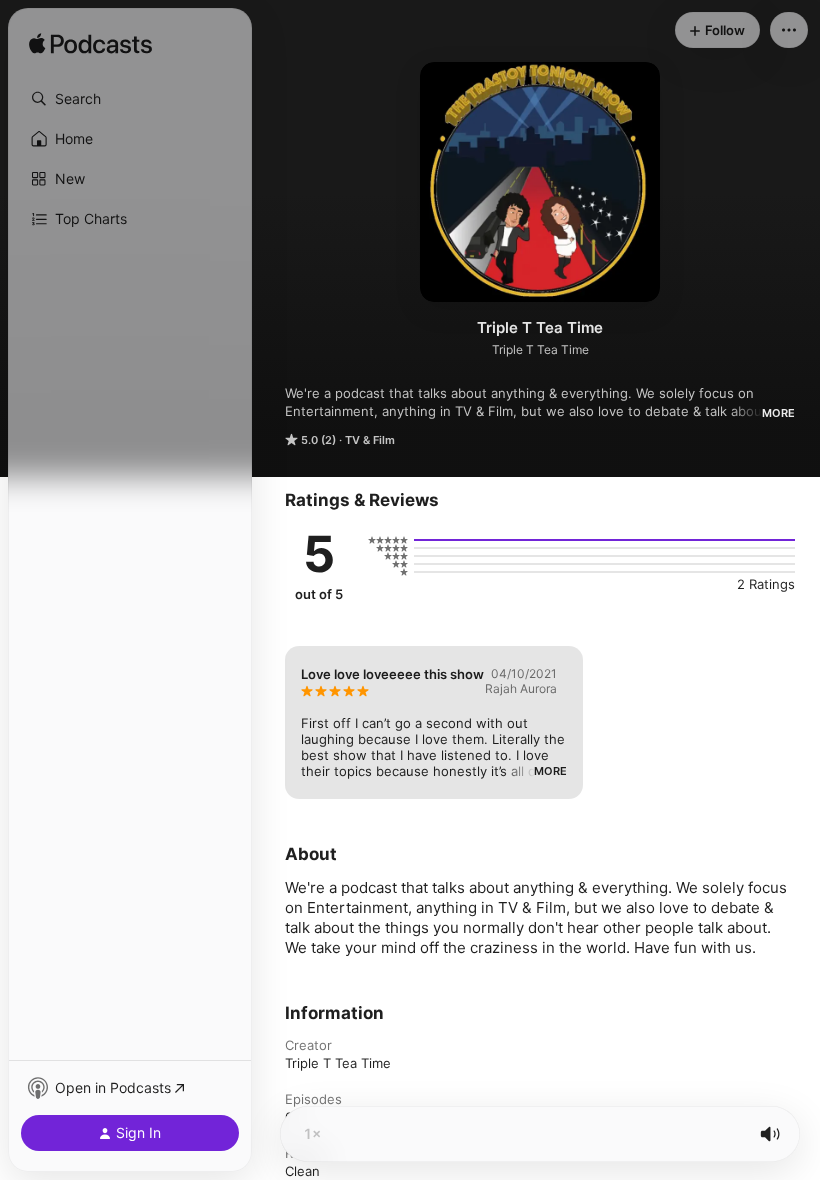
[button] (130, 99)
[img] (90, 45)
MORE (778, 413)
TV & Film (370, 440)
